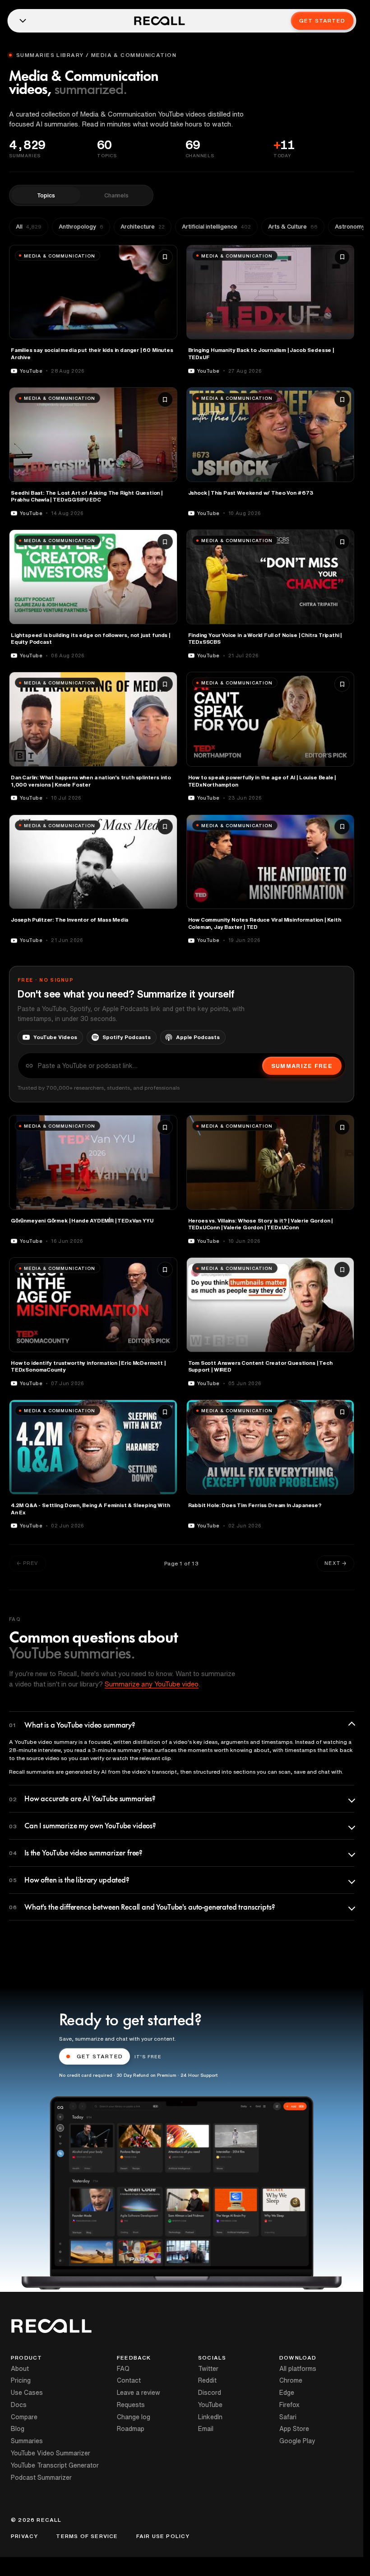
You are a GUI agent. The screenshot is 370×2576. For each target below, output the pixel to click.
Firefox (289, 2405)
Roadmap (131, 2429)
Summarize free (302, 1066)
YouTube (210, 2405)
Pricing (21, 2380)
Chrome (291, 2380)
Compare (24, 2417)
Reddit (207, 2380)
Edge (287, 2393)
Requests (131, 2405)
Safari (288, 2417)
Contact (129, 2380)
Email (206, 2429)
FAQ (123, 2369)
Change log (134, 2417)
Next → (335, 1563)
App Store (294, 2429)
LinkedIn (210, 2417)
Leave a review (139, 2393)
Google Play (297, 2441)
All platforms (298, 2369)
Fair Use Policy (163, 2536)
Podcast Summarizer (41, 2478)
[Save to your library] (165, 257)
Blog (18, 2429)
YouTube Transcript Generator (55, 2465)
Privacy (24, 2536)
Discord (210, 2393)
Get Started (322, 21)
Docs (19, 2405)
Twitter (208, 2369)
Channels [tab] (116, 195)
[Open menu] (23, 21)
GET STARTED (100, 2056)
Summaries (27, 2441)
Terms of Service (87, 2536)
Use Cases (27, 2393)
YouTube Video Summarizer (51, 2453)
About (20, 2369)
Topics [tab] (46, 195)
